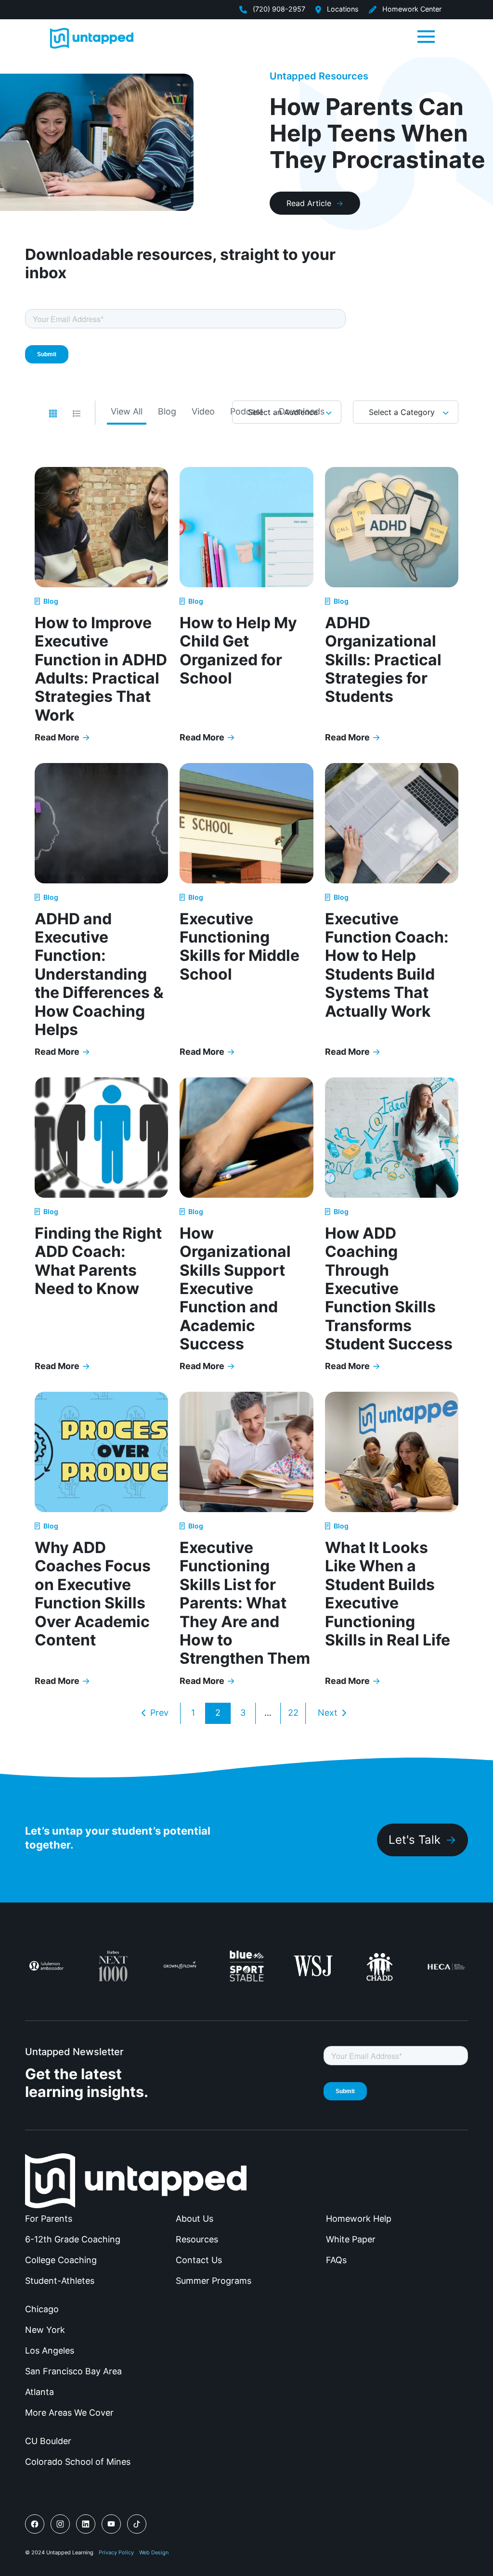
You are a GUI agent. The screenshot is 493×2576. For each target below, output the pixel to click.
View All (127, 411)
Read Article (309, 203)
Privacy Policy (116, 2552)
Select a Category (402, 412)
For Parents (49, 2219)
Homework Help (359, 2219)
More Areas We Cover (69, 2413)
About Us (195, 2219)
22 (293, 1713)
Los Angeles (50, 2350)
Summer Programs (214, 2281)
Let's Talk (415, 1840)
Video (203, 411)
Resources (197, 2239)
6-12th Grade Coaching (73, 2239)
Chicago (42, 2309)
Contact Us (199, 2260)
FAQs (336, 2260)
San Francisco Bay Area (73, 2371)
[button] (426, 36)
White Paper (351, 2239)
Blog (167, 411)
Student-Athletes (60, 2281)
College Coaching (61, 2260)
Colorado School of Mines (78, 2462)
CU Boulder (48, 2441)
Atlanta (39, 2392)
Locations (342, 9)
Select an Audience (283, 412)
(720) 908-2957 (278, 9)
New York (45, 2330)
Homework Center (411, 9)
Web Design (154, 2552)
